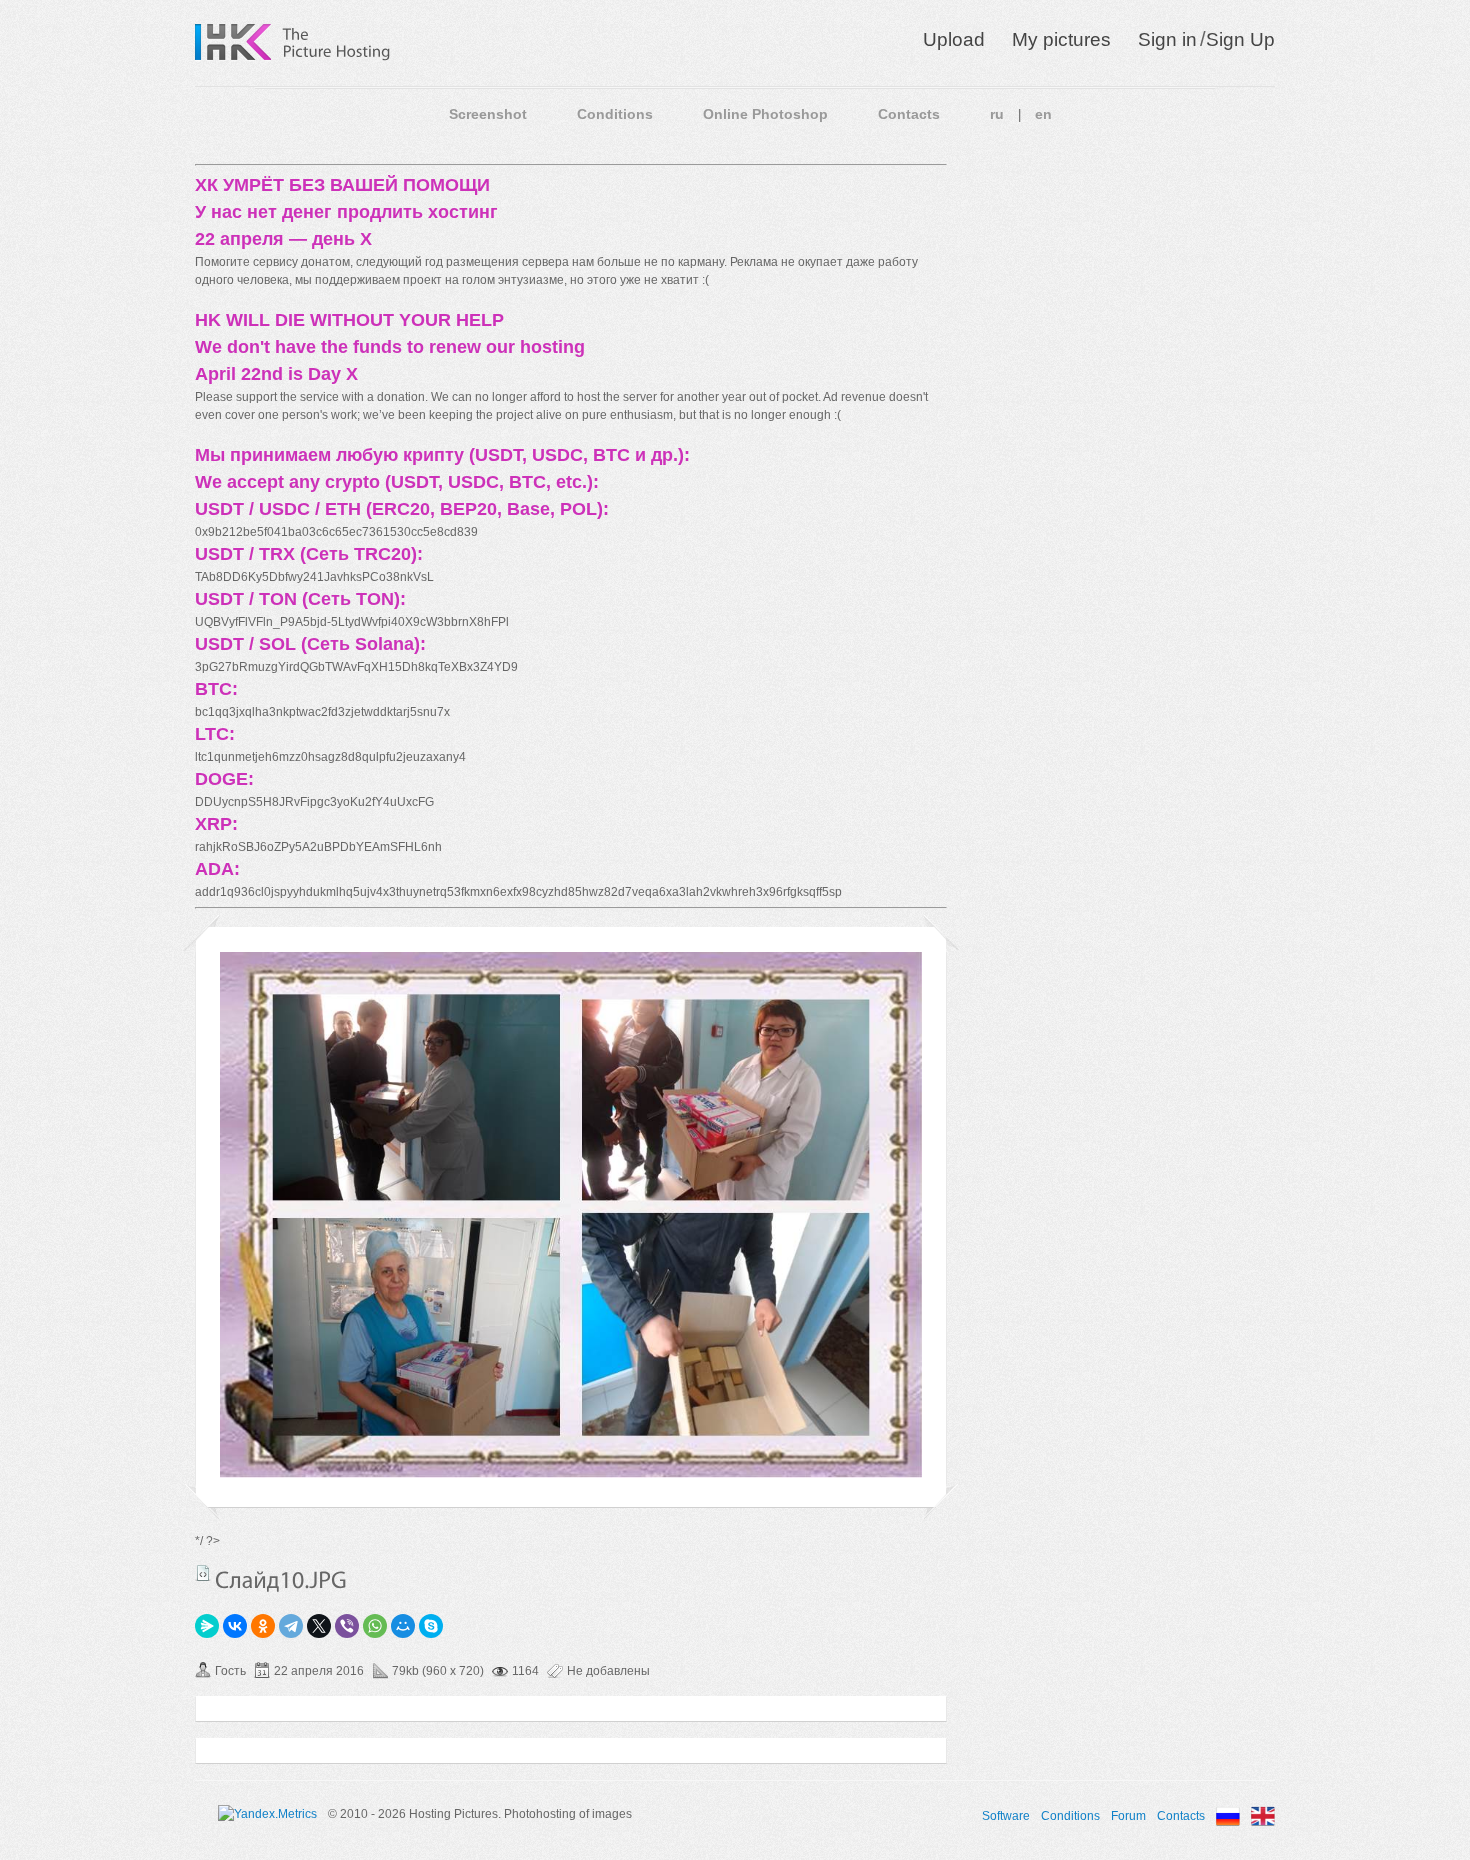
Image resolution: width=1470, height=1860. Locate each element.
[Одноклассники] (263, 1626)
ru (997, 114)
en (1043, 114)
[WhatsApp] (375, 1626)
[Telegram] (291, 1626)
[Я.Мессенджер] (207, 1626)
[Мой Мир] (403, 1626)
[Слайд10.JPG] (571, 1474)
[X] (319, 1626)
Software (1006, 1816)
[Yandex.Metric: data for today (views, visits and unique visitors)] (267, 1814)
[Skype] (431, 1626)
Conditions (615, 114)
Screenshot (488, 114)
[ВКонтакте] (235, 1626)
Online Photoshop (765, 114)
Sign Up (1240, 39)
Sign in (1167, 39)
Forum (1128, 1816)
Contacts (909, 114)
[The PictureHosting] (337, 42)
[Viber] (347, 1626)
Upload (954, 39)
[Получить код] (203, 1573)
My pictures (1061, 39)
